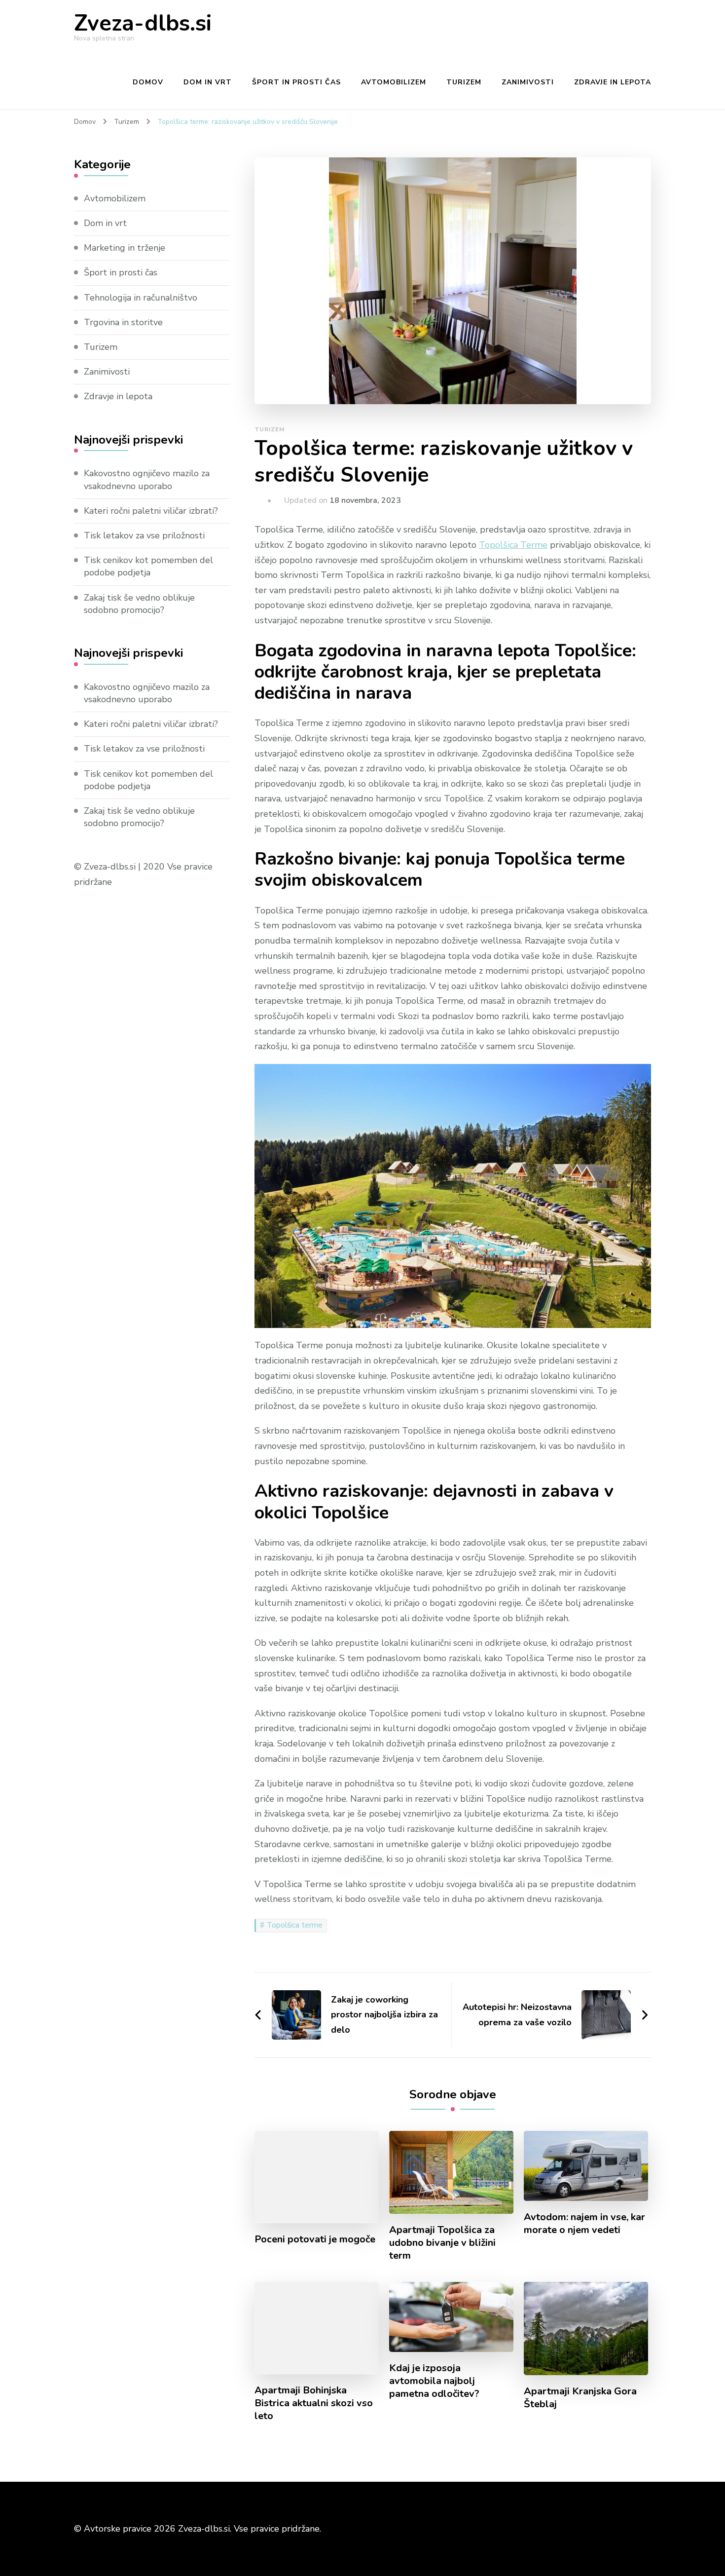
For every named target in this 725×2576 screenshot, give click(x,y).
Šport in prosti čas (296, 82)
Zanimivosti (528, 82)
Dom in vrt (208, 82)
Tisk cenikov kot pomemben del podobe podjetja (148, 566)
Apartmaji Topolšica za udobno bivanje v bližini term (442, 2243)
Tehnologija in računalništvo (141, 298)
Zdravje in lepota (613, 82)
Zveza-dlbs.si (143, 23)
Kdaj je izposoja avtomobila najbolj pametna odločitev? (434, 2381)
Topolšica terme (295, 1925)
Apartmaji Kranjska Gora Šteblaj (580, 2398)
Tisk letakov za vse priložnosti (144, 535)
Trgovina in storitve (123, 322)
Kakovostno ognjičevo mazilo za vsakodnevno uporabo (147, 479)
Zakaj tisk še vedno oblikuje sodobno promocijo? (139, 604)
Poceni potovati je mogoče (315, 2239)
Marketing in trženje (125, 248)
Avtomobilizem (394, 82)
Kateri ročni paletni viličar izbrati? (151, 511)
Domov (148, 82)
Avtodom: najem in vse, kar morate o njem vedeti (584, 2224)
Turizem (464, 82)
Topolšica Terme (513, 545)
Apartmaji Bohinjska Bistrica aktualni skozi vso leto (314, 2403)
